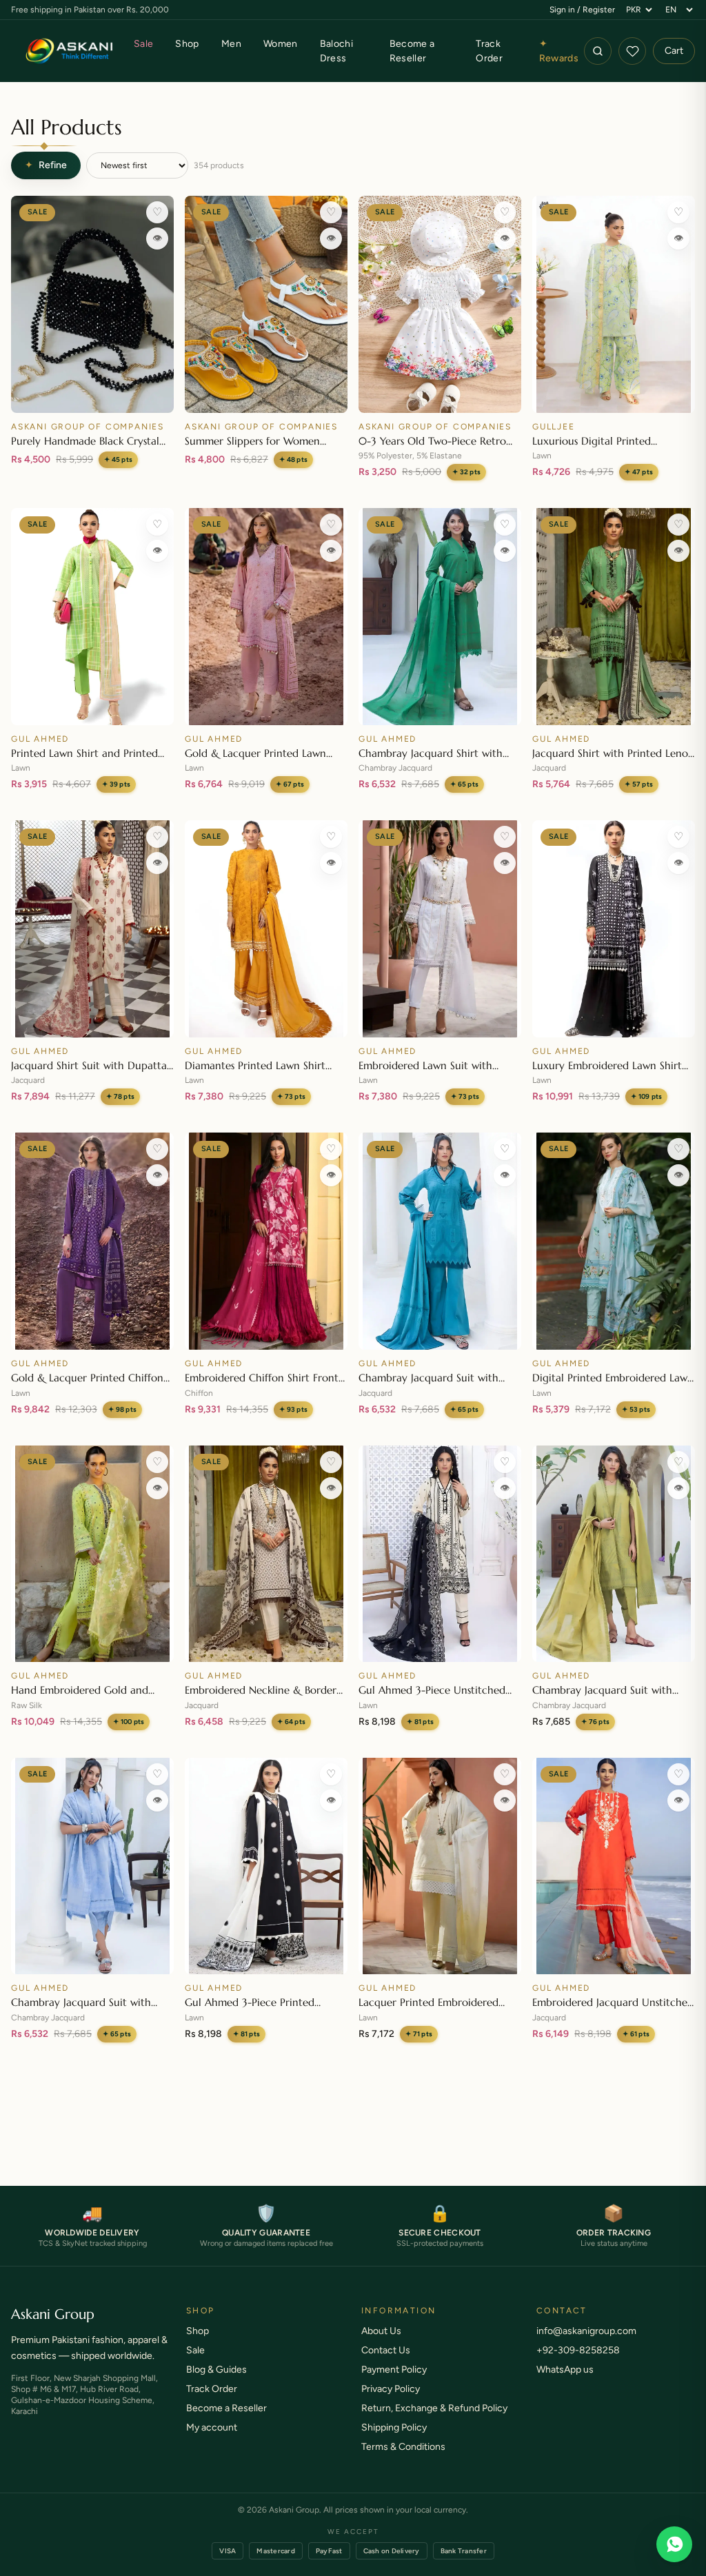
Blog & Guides (216, 2383)
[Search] (598, 51)
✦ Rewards (559, 51)
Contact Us (386, 2364)
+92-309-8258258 (578, 2364)
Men (231, 44)
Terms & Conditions (403, 2461)
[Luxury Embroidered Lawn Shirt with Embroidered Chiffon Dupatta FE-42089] (614, 929)
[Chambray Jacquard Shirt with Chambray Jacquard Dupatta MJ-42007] (440, 617)
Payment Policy (394, 2383)
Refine (46, 165)
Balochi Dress (336, 51)
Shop (187, 44)
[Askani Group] (70, 51)
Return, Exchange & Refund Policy (434, 2422)
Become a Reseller (412, 51)
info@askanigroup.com (586, 2345)
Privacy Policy (391, 2403)
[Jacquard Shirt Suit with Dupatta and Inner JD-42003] (92, 929)
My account (212, 2441)
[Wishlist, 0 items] (632, 51)
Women (281, 44)
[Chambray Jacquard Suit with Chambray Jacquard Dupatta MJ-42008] (92, 1866)
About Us (381, 2345)
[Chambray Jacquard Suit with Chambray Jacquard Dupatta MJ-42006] (440, 1241)
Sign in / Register (582, 10)
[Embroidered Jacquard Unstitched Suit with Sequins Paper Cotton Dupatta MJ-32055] (614, 1866)
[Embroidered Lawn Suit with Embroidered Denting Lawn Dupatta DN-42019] (440, 929)
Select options (266, 396)
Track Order (489, 51)
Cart (674, 51)
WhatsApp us (565, 2383)
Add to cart (92, 396)
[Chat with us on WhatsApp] (674, 2544)
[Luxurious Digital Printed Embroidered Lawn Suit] (614, 304)
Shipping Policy (394, 2441)
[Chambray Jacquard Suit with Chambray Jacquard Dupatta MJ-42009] (614, 1554)
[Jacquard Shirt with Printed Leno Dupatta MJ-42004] (614, 617)
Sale (143, 44)
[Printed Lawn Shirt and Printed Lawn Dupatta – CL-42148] (92, 617)
